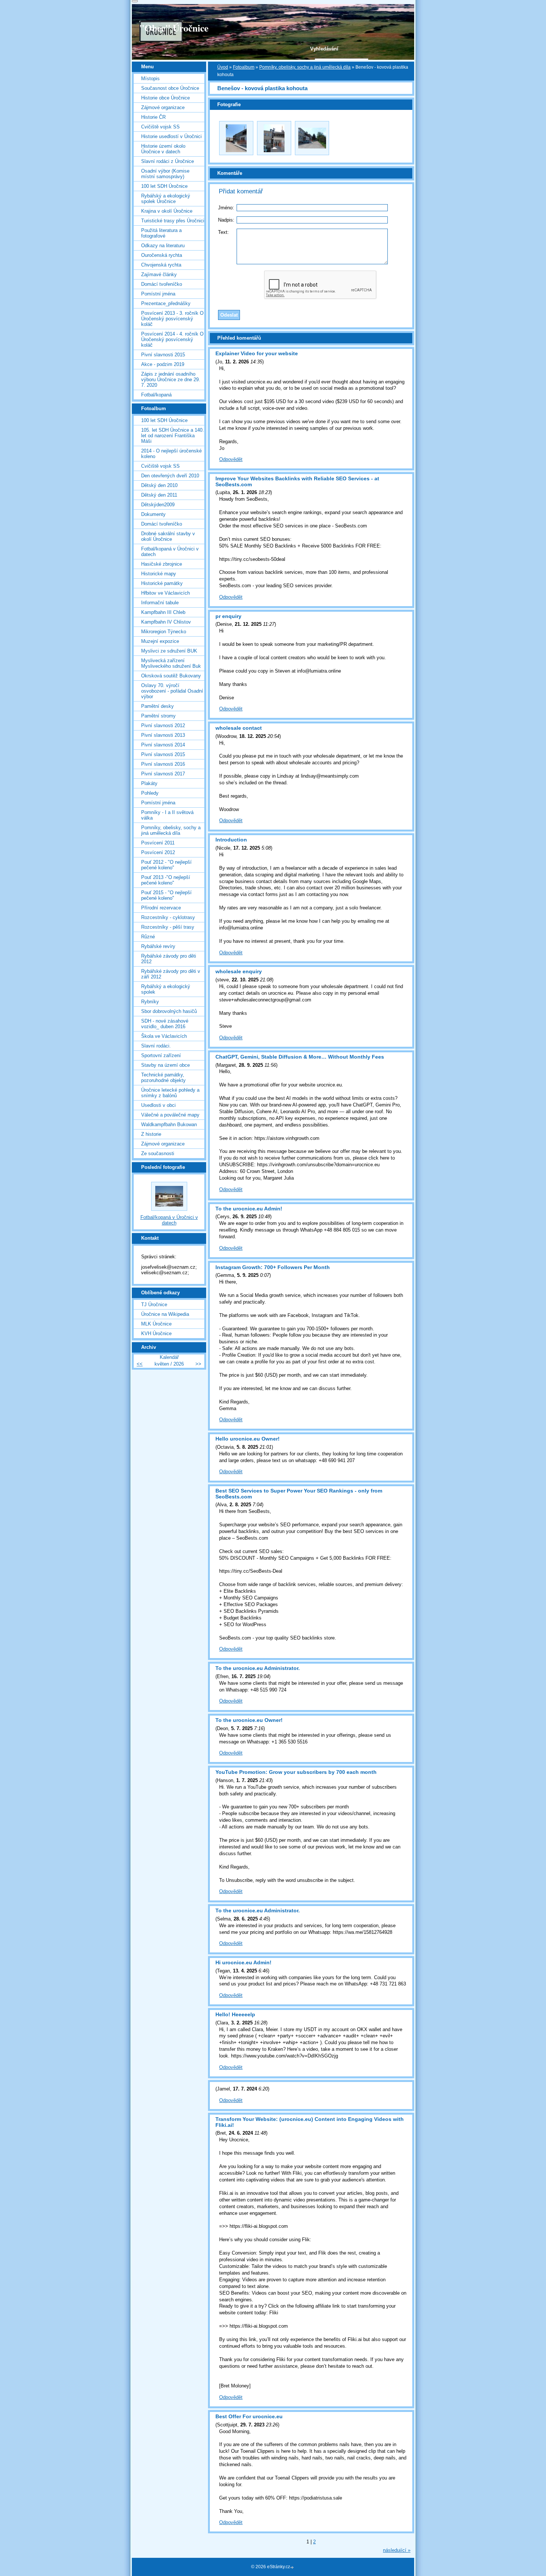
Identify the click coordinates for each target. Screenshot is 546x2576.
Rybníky (150, 1002)
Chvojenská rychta (161, 265)
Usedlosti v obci (158, 1105)
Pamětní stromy (158, 716)
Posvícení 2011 (158, 843)
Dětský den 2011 (159, 495)
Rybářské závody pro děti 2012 (169, 959)
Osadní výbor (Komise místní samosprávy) (165, 174)
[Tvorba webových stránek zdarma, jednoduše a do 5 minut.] (293, 2567)
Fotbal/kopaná (156, 395)
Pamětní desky (157, 706)
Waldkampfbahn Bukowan (169, 1124)
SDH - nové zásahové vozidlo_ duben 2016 (165, 1024)
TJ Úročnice (154, 1305)
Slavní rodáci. (156, 1046)
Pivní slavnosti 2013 (163, 735)
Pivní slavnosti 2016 (163, 764)
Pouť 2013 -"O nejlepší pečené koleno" (166, 880)
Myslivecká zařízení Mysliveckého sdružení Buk (171, 663)
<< (140, 1364)
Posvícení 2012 (158, 852)
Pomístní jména (158, 294)
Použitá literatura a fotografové (161, 233)
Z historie (151, 1134)
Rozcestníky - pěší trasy (168, 927)
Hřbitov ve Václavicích (165, 593)
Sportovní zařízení (161, 1055)
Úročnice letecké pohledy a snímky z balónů (170, 1093)
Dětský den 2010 (159, 485)
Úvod (223, 67)
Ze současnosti (158, 1153)
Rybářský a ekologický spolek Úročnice (166, 199)
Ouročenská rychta (162, 255)
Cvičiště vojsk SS (160, 127)
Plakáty (149, 783)
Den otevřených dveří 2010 (170, 476)
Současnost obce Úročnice (170, 88)
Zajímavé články (159, 274)
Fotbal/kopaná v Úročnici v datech (170, 552)
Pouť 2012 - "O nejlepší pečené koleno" (166, 865)
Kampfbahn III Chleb (163, 612)
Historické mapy (159, 574)
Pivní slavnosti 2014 (163, 745)
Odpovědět (231, 459)
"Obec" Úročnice (174, 28)
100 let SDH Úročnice (164, 186)
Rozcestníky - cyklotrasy (168, 917)
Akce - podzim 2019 (163, 364)
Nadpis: (226, 220)
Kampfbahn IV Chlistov (166, 622)
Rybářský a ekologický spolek (166, 989)
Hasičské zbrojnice (162, 564)
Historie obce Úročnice (165, 98)
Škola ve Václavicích (164, 1036)
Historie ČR (153, 117)
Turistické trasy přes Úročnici (173, 221)
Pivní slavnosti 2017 (163, 774)
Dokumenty (153, 514)
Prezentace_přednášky (166, 303)
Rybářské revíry (158, 946)
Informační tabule (160, 603)
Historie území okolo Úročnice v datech (163, 149)
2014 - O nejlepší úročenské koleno (171, 454)
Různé (148, 937)
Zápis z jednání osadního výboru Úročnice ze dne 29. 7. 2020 (171, 380)
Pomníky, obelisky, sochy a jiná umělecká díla (305, 67)
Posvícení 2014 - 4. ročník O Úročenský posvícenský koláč (172, 339)
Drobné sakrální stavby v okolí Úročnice (168, 536)
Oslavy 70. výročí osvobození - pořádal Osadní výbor (172, 691)
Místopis (150, 79)
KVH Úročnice (156, 1333)
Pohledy (150, 793)
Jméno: (226, 208)
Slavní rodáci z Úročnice (168, 161)
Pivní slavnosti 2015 (163, 355)
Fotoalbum (244, 67)
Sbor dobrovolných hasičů (169, 1011)
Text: (223, 232)
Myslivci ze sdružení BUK (169, 651)
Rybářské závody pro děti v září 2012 (171, 974)
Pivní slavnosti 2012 (163, 725)
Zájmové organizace (163, 107)
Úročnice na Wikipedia (165, 1314)
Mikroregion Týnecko (164, 632)
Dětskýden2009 (158, 505)
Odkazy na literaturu (163, 246)
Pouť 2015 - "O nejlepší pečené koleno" (166, 895)
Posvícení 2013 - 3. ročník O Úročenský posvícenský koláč (172, 319)
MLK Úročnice (156, 1324)
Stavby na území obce (165, 1065)
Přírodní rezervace (161, 908)
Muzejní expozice (160, 641)
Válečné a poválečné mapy (170, 1115)
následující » (397, 2550)
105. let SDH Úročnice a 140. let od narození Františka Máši (173, 436)
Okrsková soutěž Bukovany (171, 676)
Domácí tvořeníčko (162, 284)
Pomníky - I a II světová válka (167, 815)
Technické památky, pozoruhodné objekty (163, 1078)
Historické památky (162, 583)
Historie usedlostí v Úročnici (171, 136)
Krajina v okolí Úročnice (167, 211)
